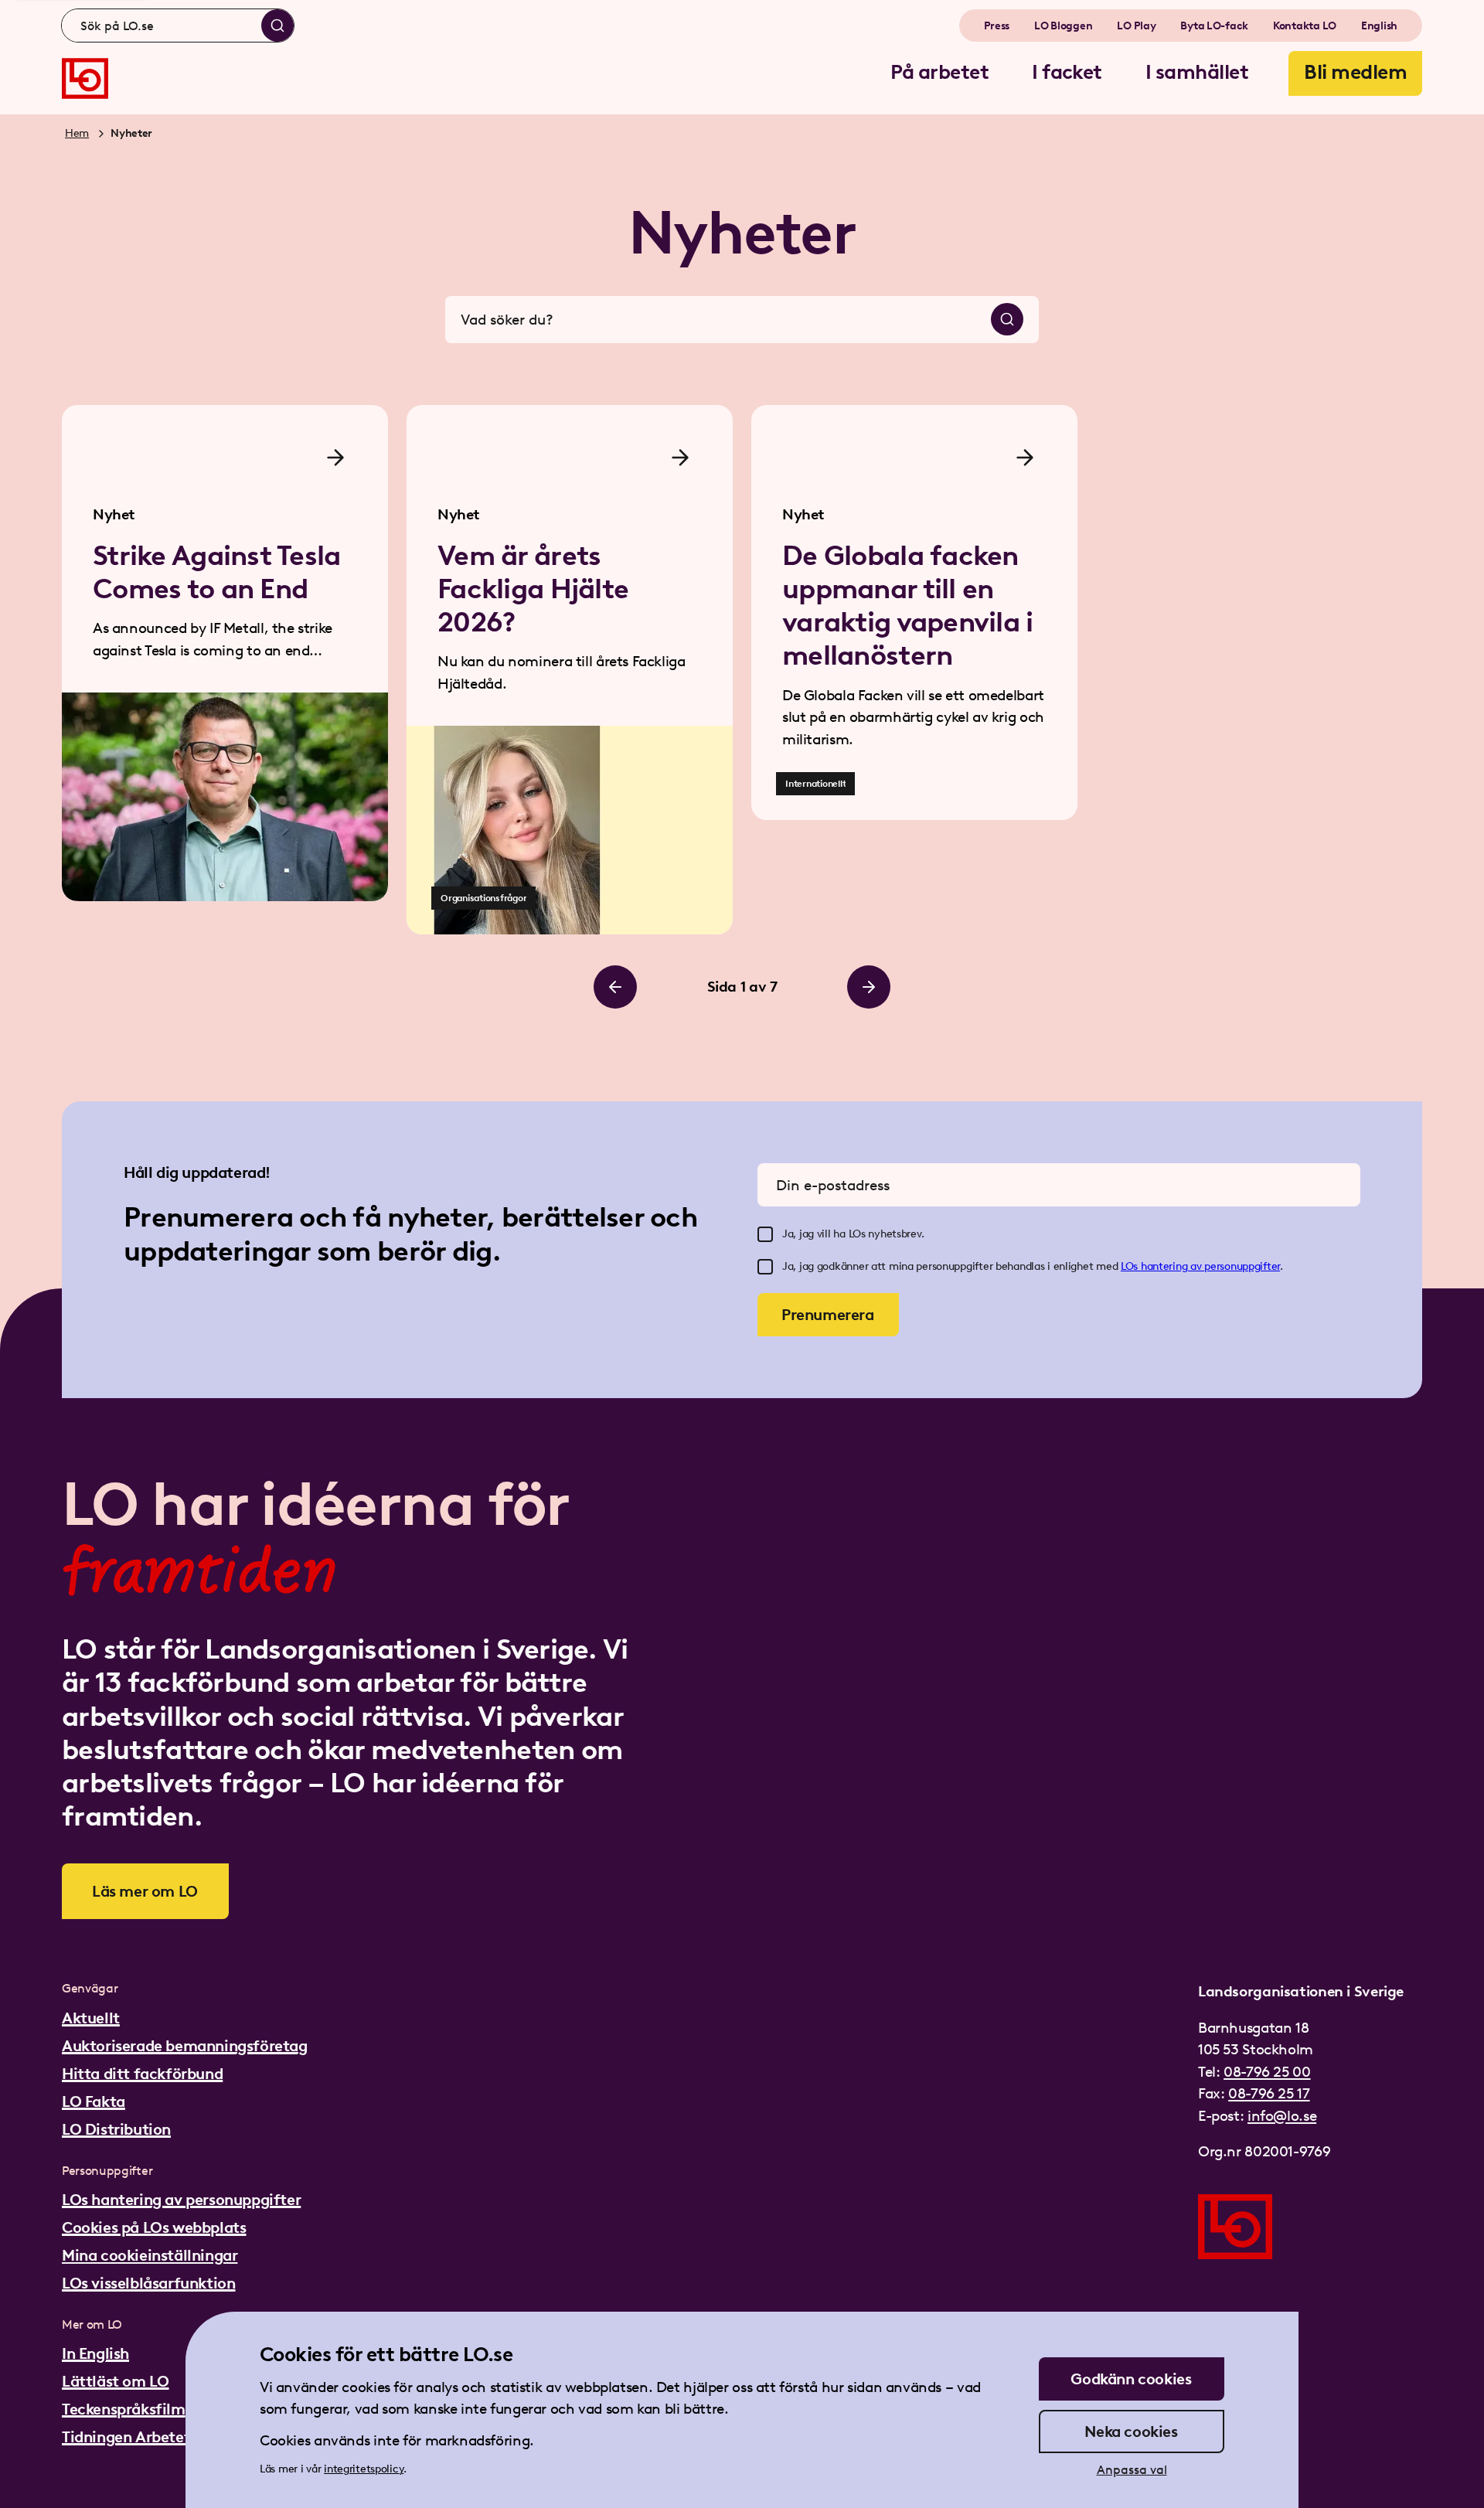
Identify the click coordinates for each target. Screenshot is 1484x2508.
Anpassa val (1132, 2470)
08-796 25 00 (1267, 2072)
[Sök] (277, 26)
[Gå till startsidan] (85, 78)
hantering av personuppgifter (1210, 1266)
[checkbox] (765, 1234)
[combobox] (178, 26)
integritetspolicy (364, 2469)
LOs (1131, 1266)
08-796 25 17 (1269, 2093)
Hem (77, 133)
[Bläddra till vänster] (615, 987)
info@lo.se (1282, 2116)
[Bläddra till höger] (869, 987)
